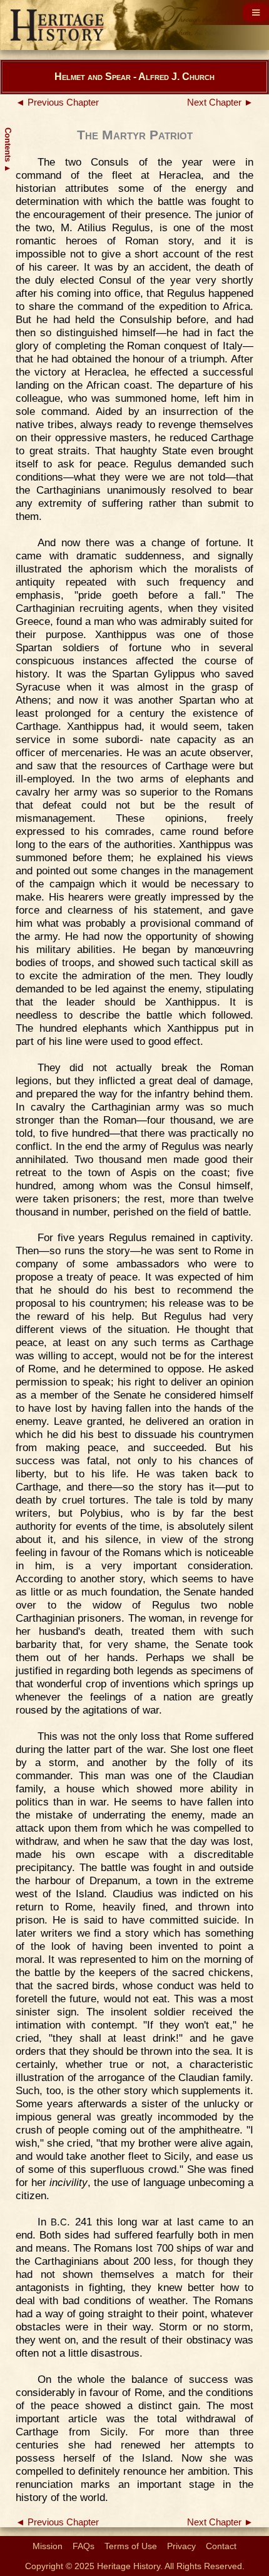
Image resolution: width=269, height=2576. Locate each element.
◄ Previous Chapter (57, 102)
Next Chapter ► (220, 102)
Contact (221, 2546)
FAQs (84, 2546)
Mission (48, 2546)
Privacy (181, 2546)
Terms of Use (131, 2546)
